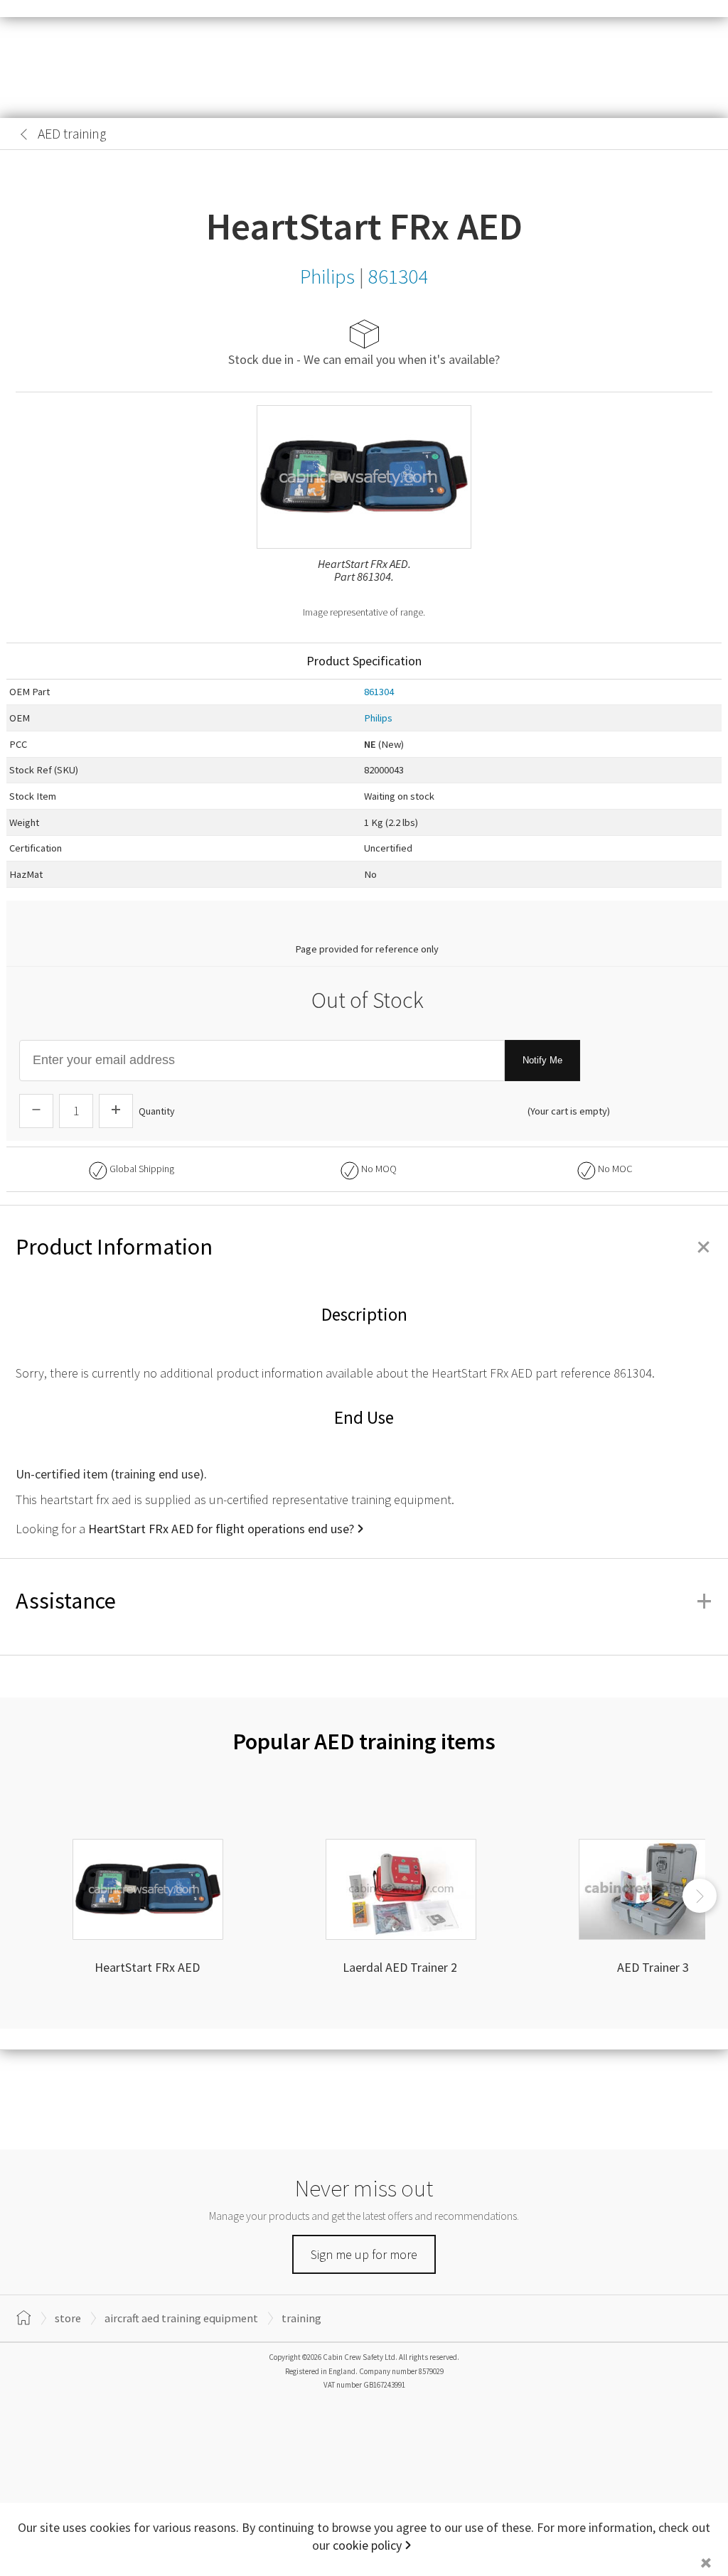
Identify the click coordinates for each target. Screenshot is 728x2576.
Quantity (157, 1111)
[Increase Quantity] (116, 1111)
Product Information (364, 1247)
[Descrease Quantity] (36, 1111)
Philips (378, 718)
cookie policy (367, 2545)
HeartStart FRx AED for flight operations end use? (221, 1529)
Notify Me (542, 1060)
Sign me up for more (364, 2254)
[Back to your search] (24, 134)
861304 (379, 692)
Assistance (364, 1601)
